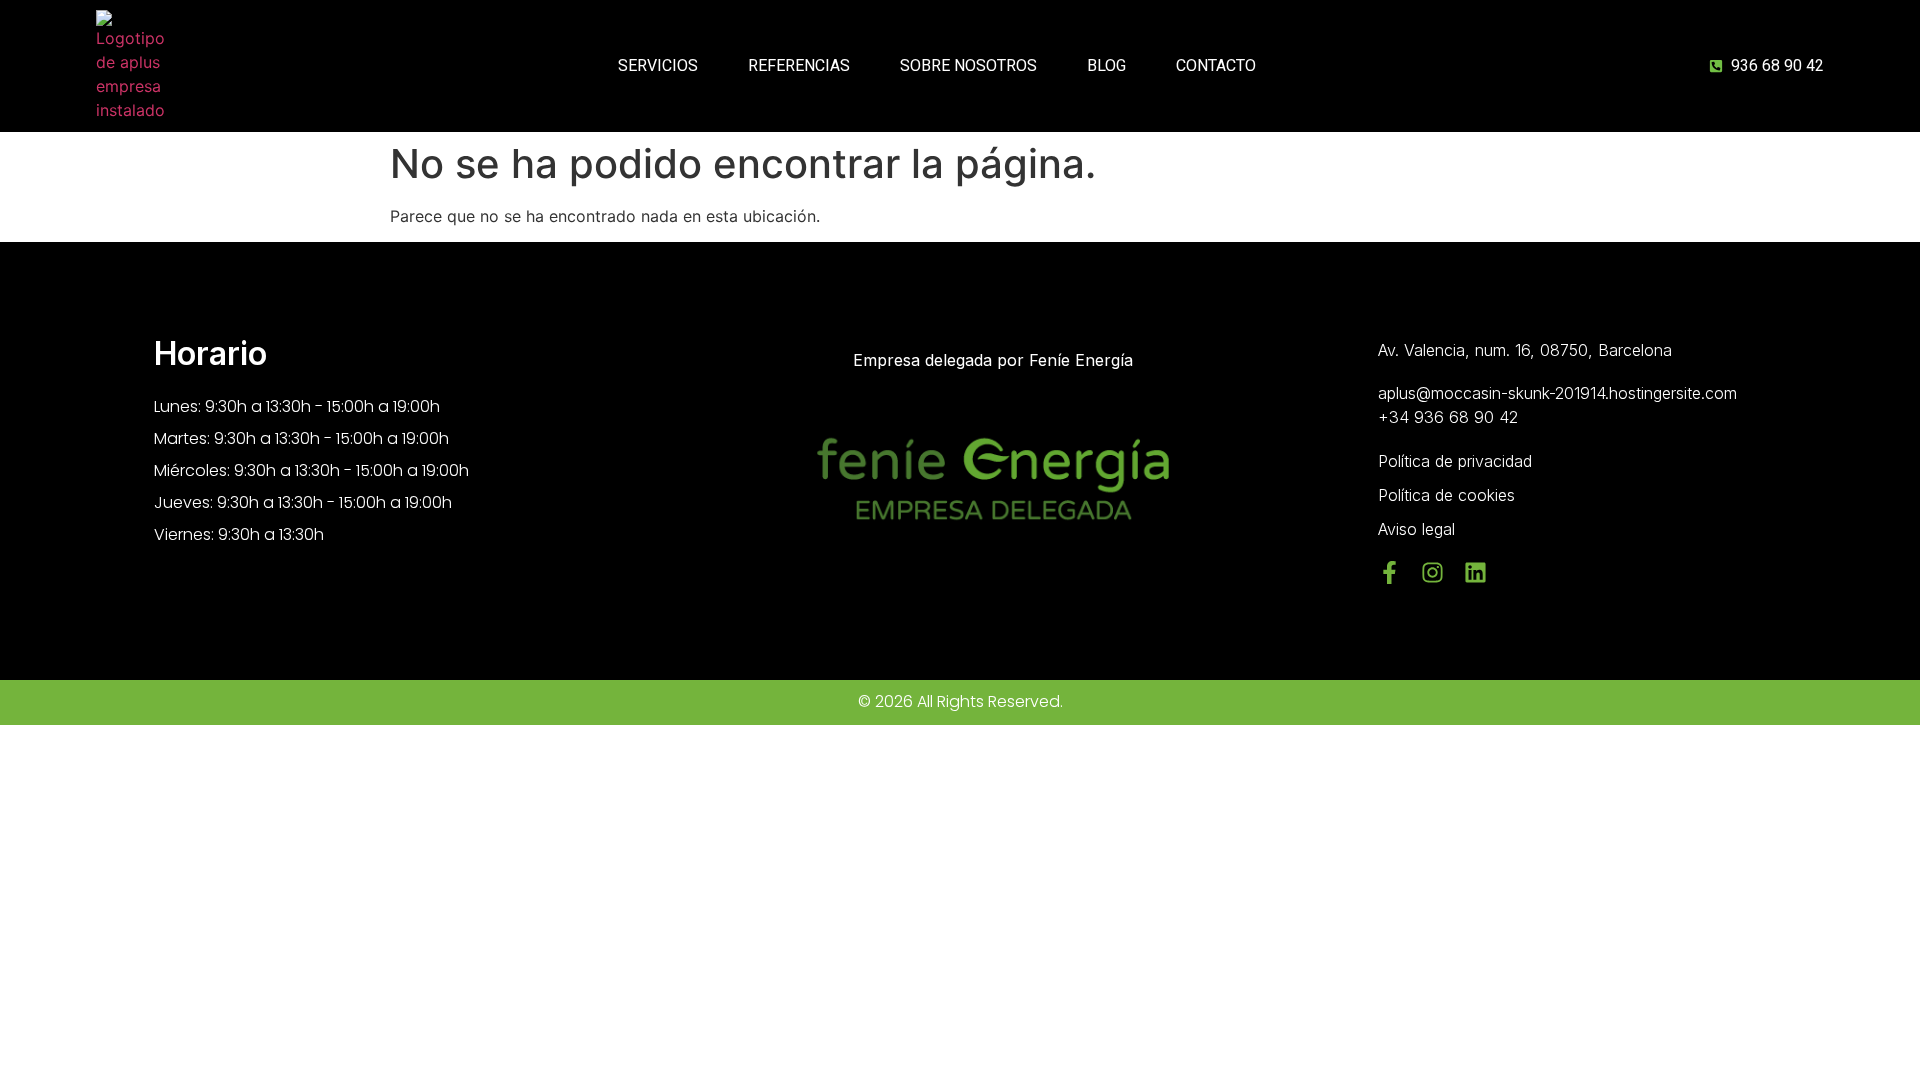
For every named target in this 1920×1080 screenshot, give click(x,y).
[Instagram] (1432, 572)
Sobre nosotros (968, 65)
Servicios (658, 65)
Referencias (799, 65)
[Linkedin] (1475, 572)
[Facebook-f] (1389, 572)
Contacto (1216, 65)
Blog (1106, 65)
